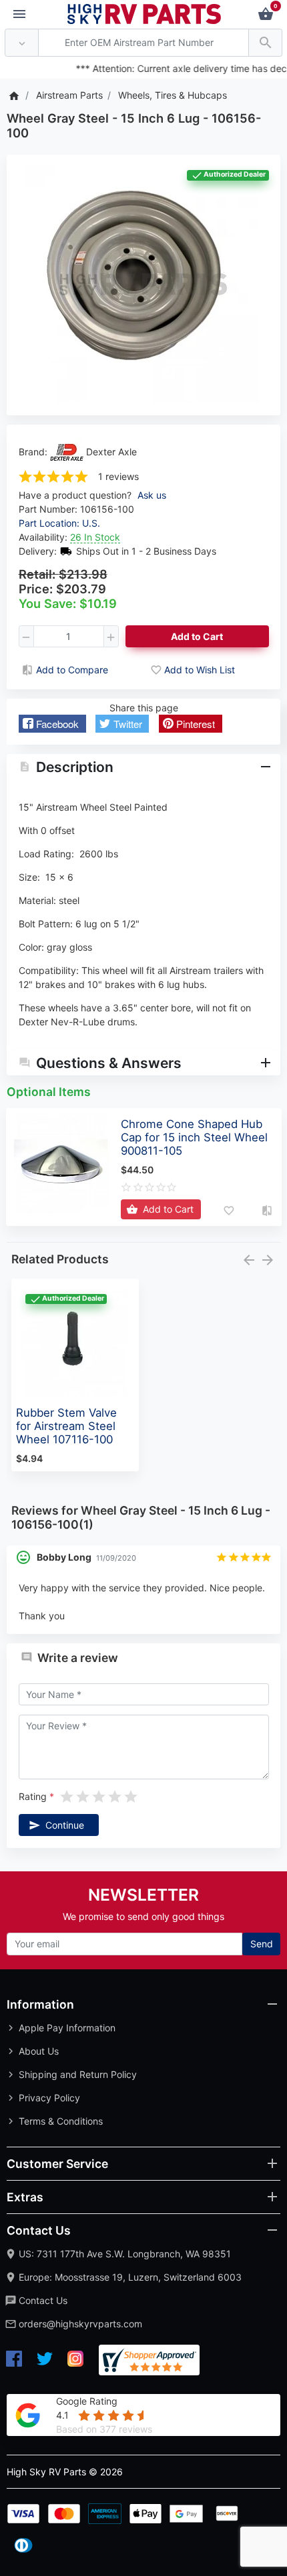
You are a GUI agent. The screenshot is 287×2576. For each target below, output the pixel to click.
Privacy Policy (49, 2098)
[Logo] (145, 13)
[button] (52, 724)
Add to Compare (72, 670)
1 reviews (118, 476)
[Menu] (19, 15)
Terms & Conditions (61, 2121)
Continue (65, 1825)
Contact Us (43, 2300)
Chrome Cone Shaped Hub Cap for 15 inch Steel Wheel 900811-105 (194, 1137)
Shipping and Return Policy (78, 2074)
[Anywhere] (22, 43)
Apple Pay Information (67, 2028)
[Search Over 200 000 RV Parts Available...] (265, 43)
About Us (39, 2051)
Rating (33, 1796)
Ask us (152, 495)
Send (262, 1944)
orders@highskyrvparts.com (80, 2324)
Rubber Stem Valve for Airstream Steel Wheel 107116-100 (66, 1426)
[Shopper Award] (149, 2360)
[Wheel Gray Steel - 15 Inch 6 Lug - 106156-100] (143, 285)
